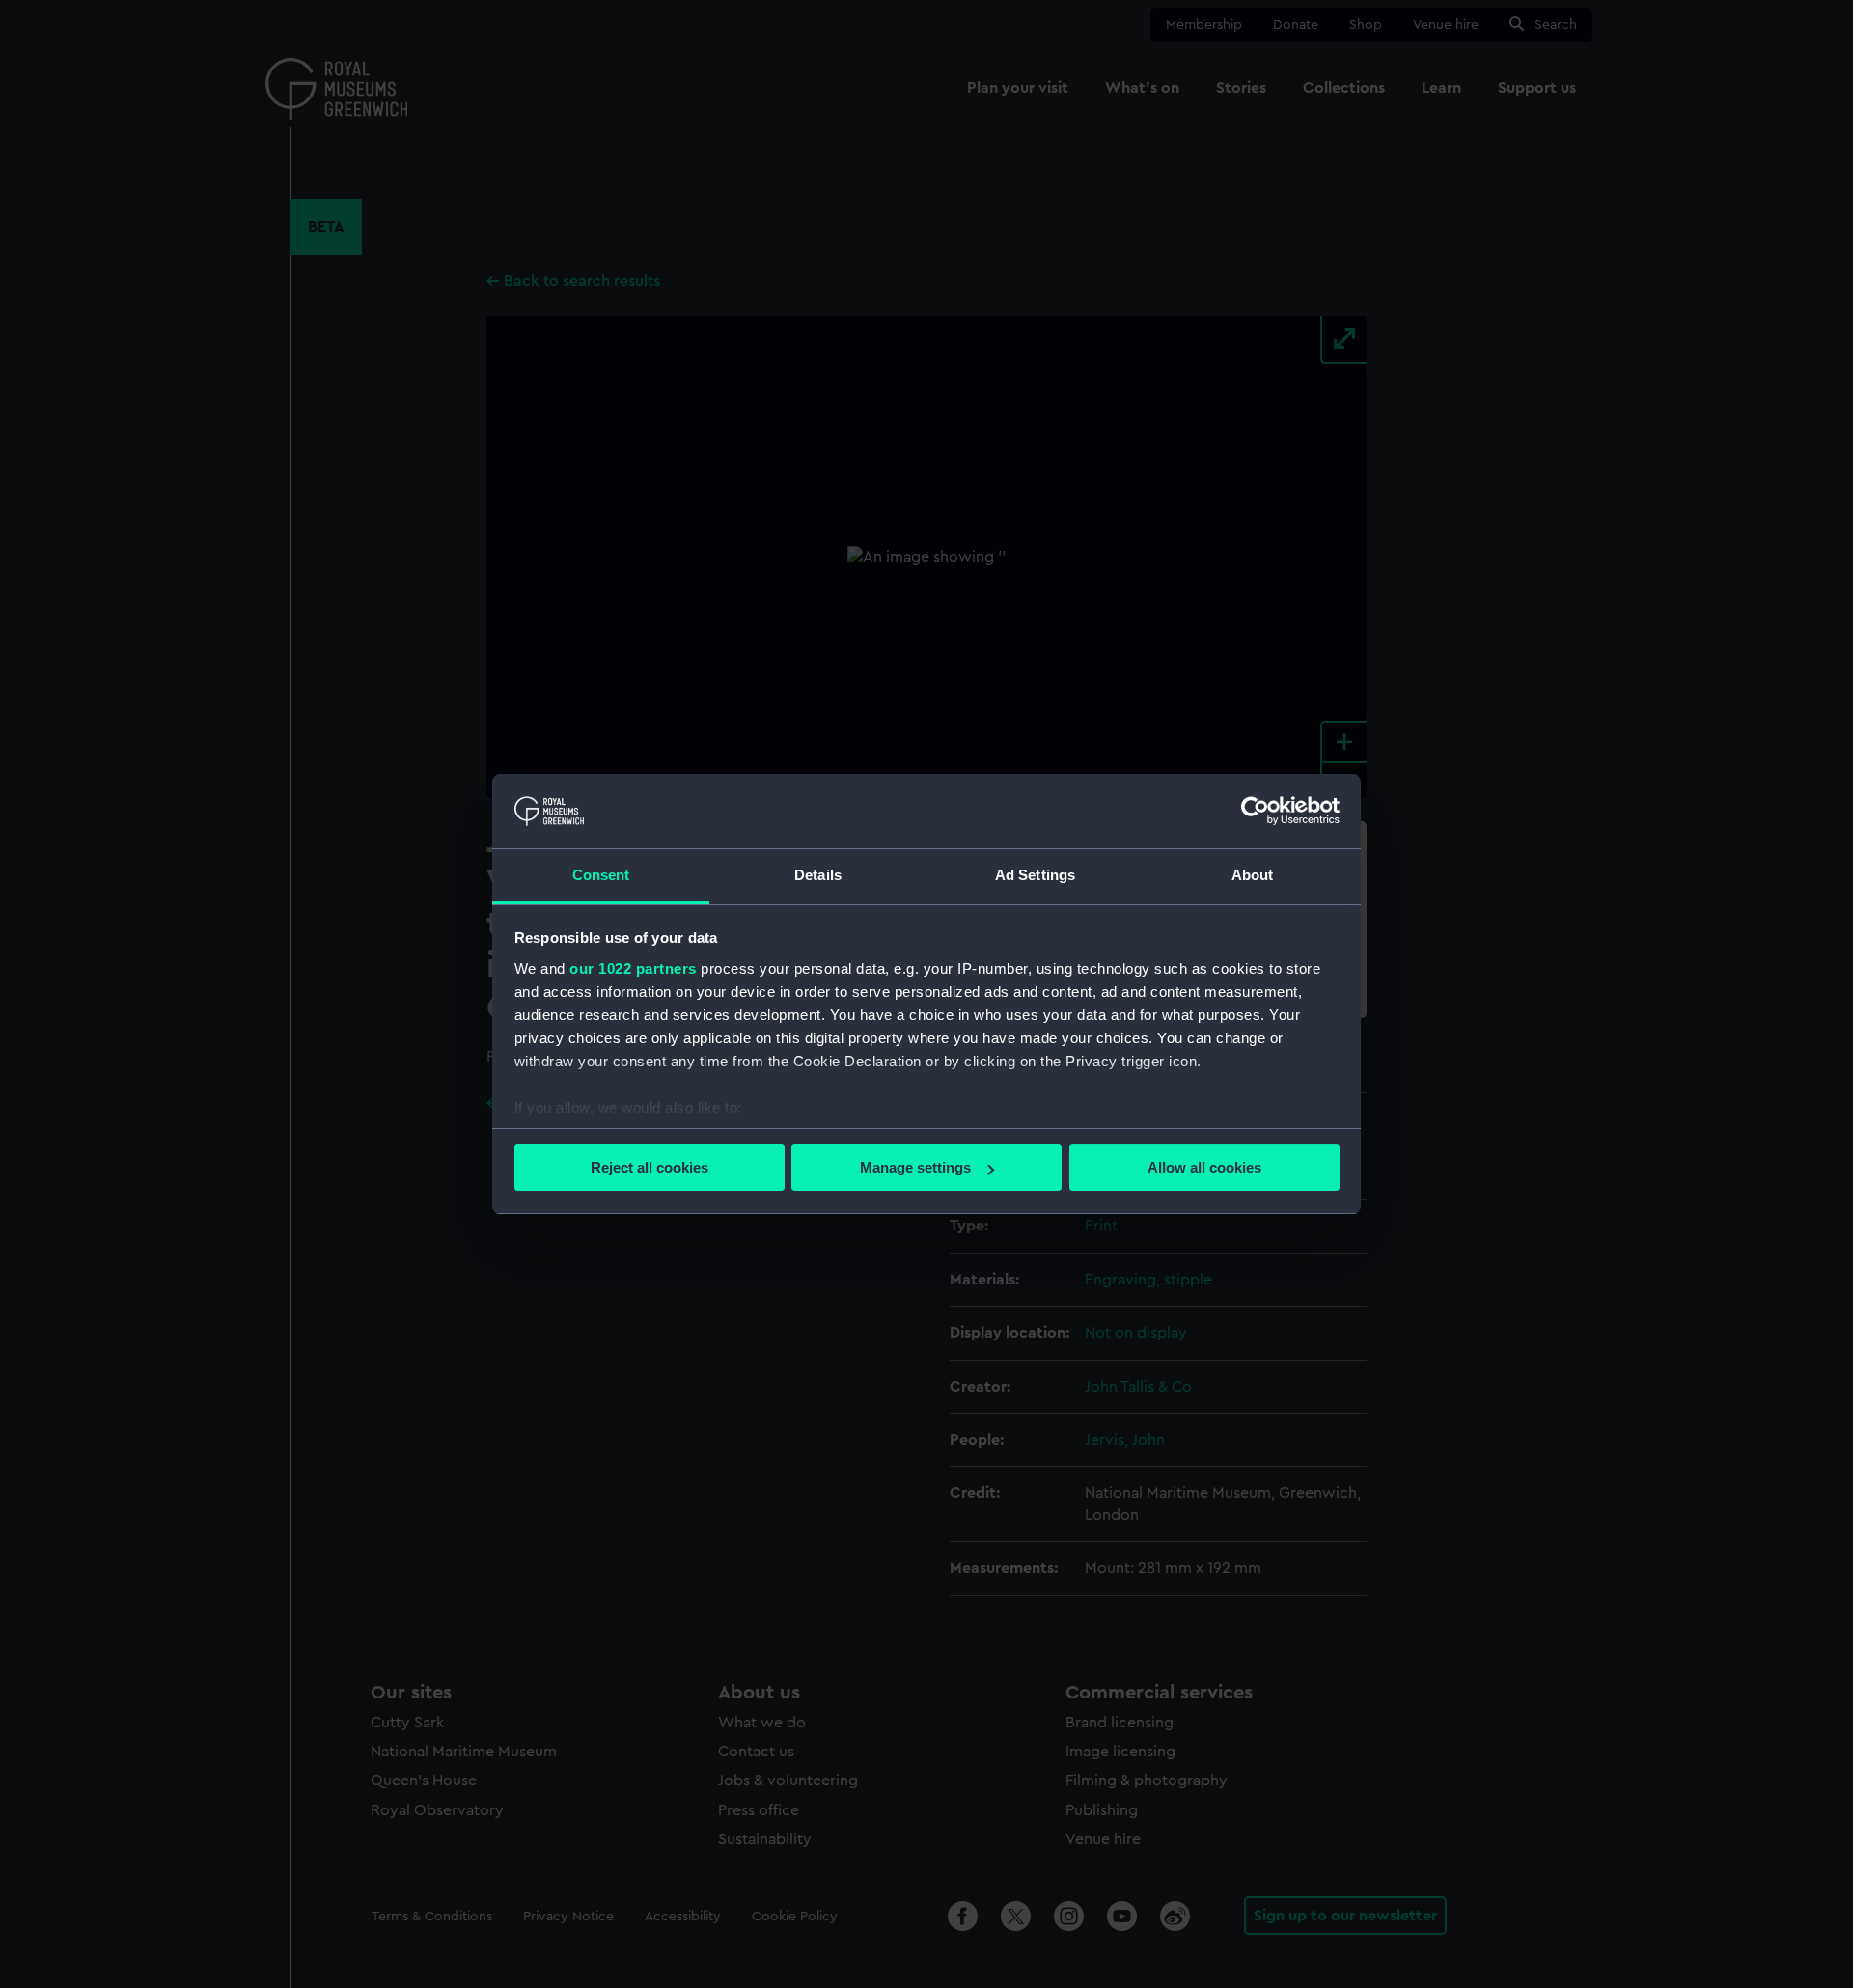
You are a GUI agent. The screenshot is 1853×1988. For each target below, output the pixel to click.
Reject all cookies (650, 1167)
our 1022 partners (633, 968)
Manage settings (915, 1167)
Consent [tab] (601, 875)
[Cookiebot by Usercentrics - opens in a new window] (1255, 811)
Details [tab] (818, 875)
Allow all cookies (1204, 1167)
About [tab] (1253, 875)
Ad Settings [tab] (1035, 875)
